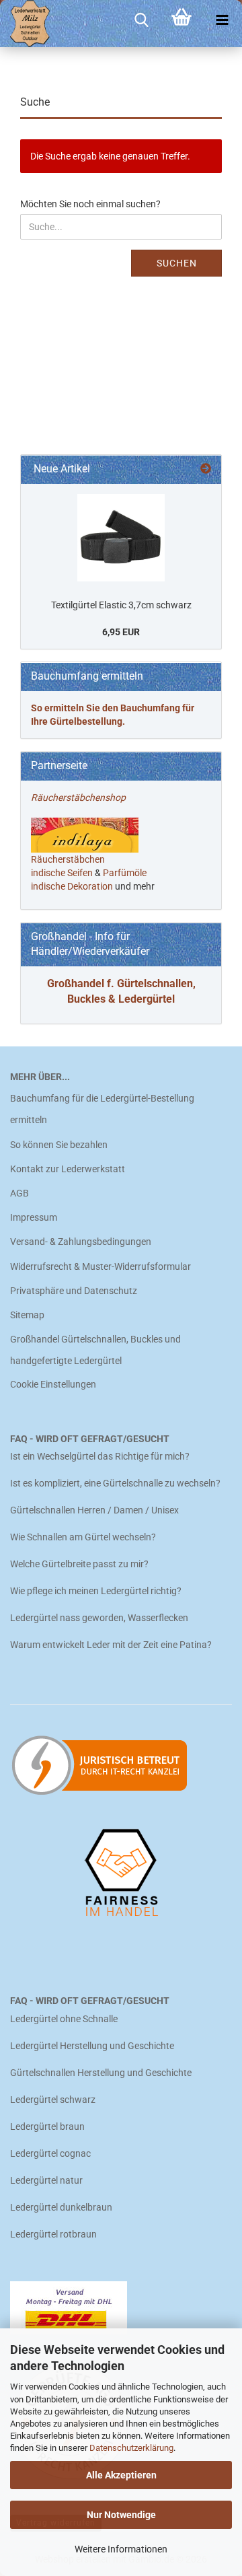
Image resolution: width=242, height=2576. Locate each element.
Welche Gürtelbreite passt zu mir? (79, 1564)
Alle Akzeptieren (121, 2475)
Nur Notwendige (121, 2515)
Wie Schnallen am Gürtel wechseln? (84, 1537)
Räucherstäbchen (68, 859)
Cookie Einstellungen (53, 1384)
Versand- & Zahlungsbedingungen (81, 1242)
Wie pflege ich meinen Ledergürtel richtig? (96, 1591)
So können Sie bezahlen (59, 1145)
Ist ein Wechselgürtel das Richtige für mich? (100, 1456)
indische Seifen (62, 873)
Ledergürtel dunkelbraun (61, 2207)
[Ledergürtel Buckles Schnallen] (25, 24)
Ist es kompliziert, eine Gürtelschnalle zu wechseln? (115, 1483)
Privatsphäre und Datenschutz (74, 1291)
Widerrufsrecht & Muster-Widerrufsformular (100, 1266)
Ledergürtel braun (47, 2126)
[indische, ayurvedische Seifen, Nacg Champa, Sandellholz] (94, 873)
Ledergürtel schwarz (53, 2100)
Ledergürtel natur (46, 2180)
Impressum (34, 1217)
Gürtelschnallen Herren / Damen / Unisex (94, 1510)
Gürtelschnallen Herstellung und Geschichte (101, 2073)
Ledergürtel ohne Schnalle (64, 2019)
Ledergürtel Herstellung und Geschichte (92, 2046)
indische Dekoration (72, 886)
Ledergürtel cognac (50, 2153)
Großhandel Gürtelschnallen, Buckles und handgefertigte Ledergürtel (95, 1350)
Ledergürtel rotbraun (53, 2234)
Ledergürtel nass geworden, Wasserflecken (99, 1618)
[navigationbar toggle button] (222, 20)
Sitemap (27, 1315)
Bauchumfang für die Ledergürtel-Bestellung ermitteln (102, 1109)
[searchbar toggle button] (141, 20)
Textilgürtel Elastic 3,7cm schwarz (121, 605)
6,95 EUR (121, 632)
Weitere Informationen (121, 2549)
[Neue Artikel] (206, 469)
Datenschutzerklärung (131, 2448)
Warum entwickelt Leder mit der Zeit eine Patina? (111, 1645)
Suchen (177, 263)
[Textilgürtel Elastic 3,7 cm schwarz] (121, 538)
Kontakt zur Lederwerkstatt (68, 1169)
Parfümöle (125, 873)
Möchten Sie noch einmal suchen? (90, 204)
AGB (19, 1193)
